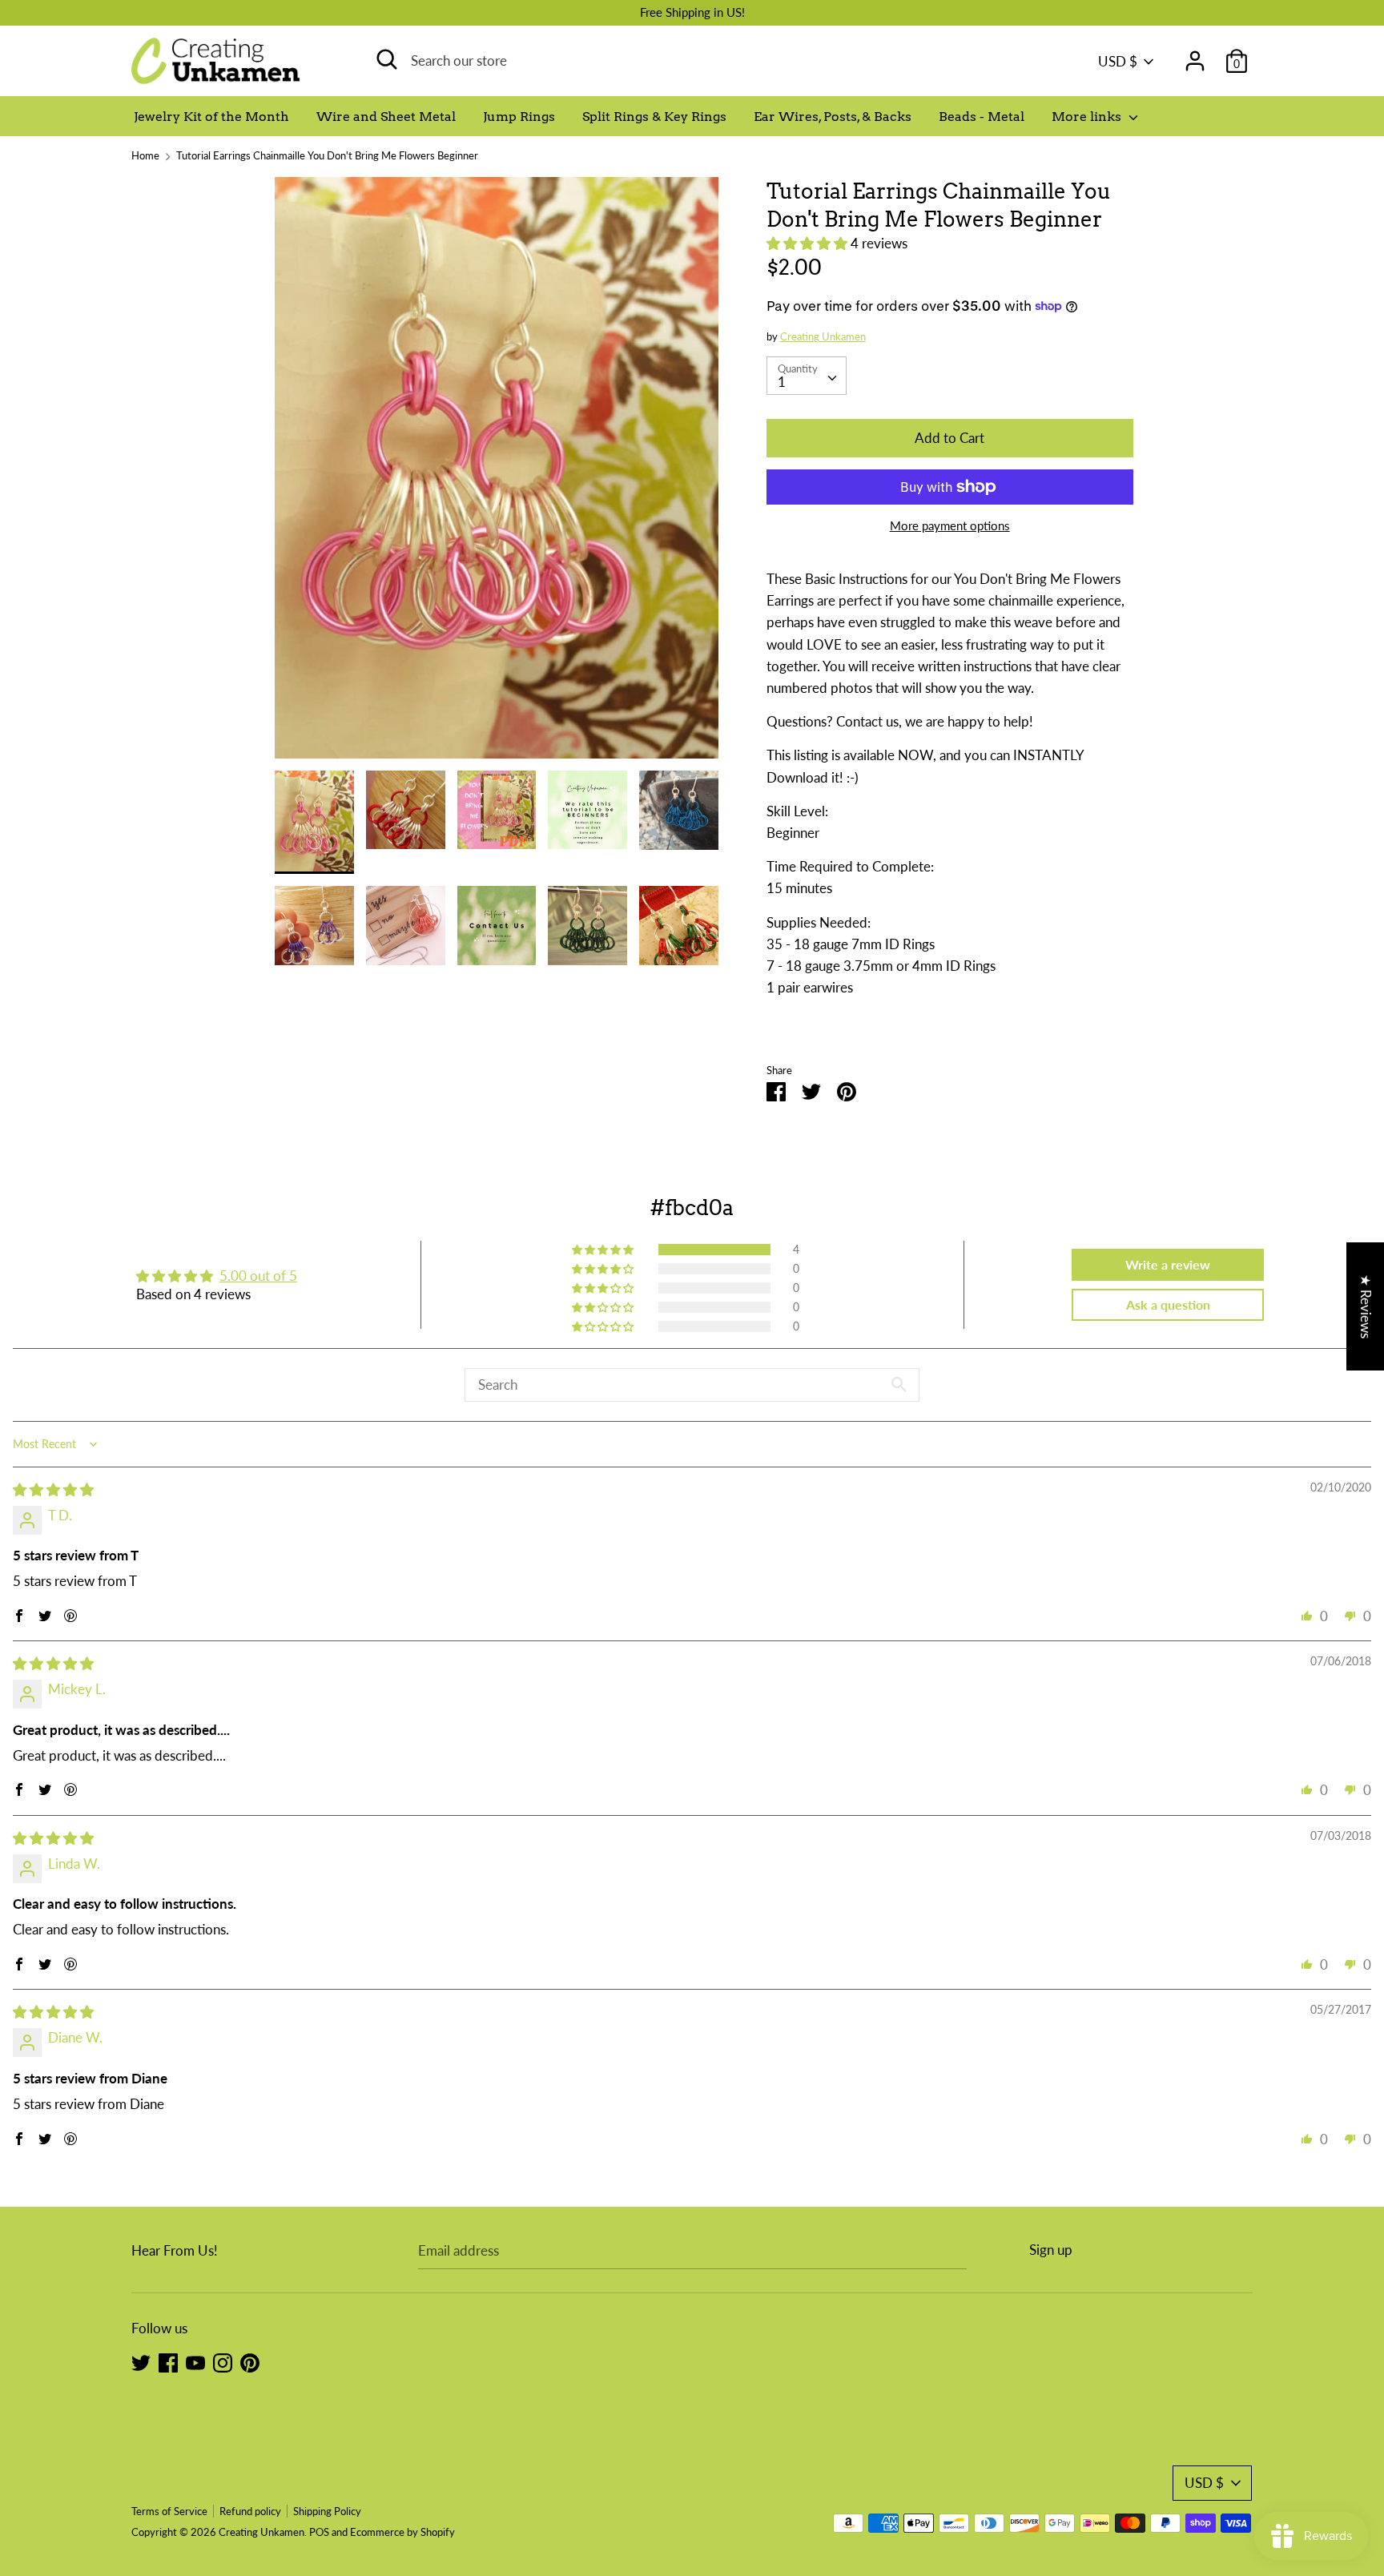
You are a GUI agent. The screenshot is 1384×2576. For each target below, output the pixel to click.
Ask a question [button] (1168, 1304)
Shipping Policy (327, 2511)
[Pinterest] (250, 2362)
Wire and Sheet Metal (386, 117)
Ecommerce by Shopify (402, 2532)
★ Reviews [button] (1366, 1306)
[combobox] (807, 376)
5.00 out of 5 (258, 1276)
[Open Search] (387, 59)
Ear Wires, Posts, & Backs (833, 117)
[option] (497, 474)
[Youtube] (195, 2362)
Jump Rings (519, 117)
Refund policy (250, 2511)
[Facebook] (168, 2362)
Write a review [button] (1168, 1264)
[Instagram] (223, 2362)
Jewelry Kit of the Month (211, 117)
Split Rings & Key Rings (654, 117)
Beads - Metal (982, 117)
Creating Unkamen (823, 336)
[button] (809, 243)
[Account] (1195, 56)
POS (319, 2532)
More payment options (950, 525)
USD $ (1118, 61)
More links (1088, 117)
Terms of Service (169, 2511)
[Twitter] (141, 2362)
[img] (53, 1489)
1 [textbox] (782, 382)
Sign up (1051, 2250)
